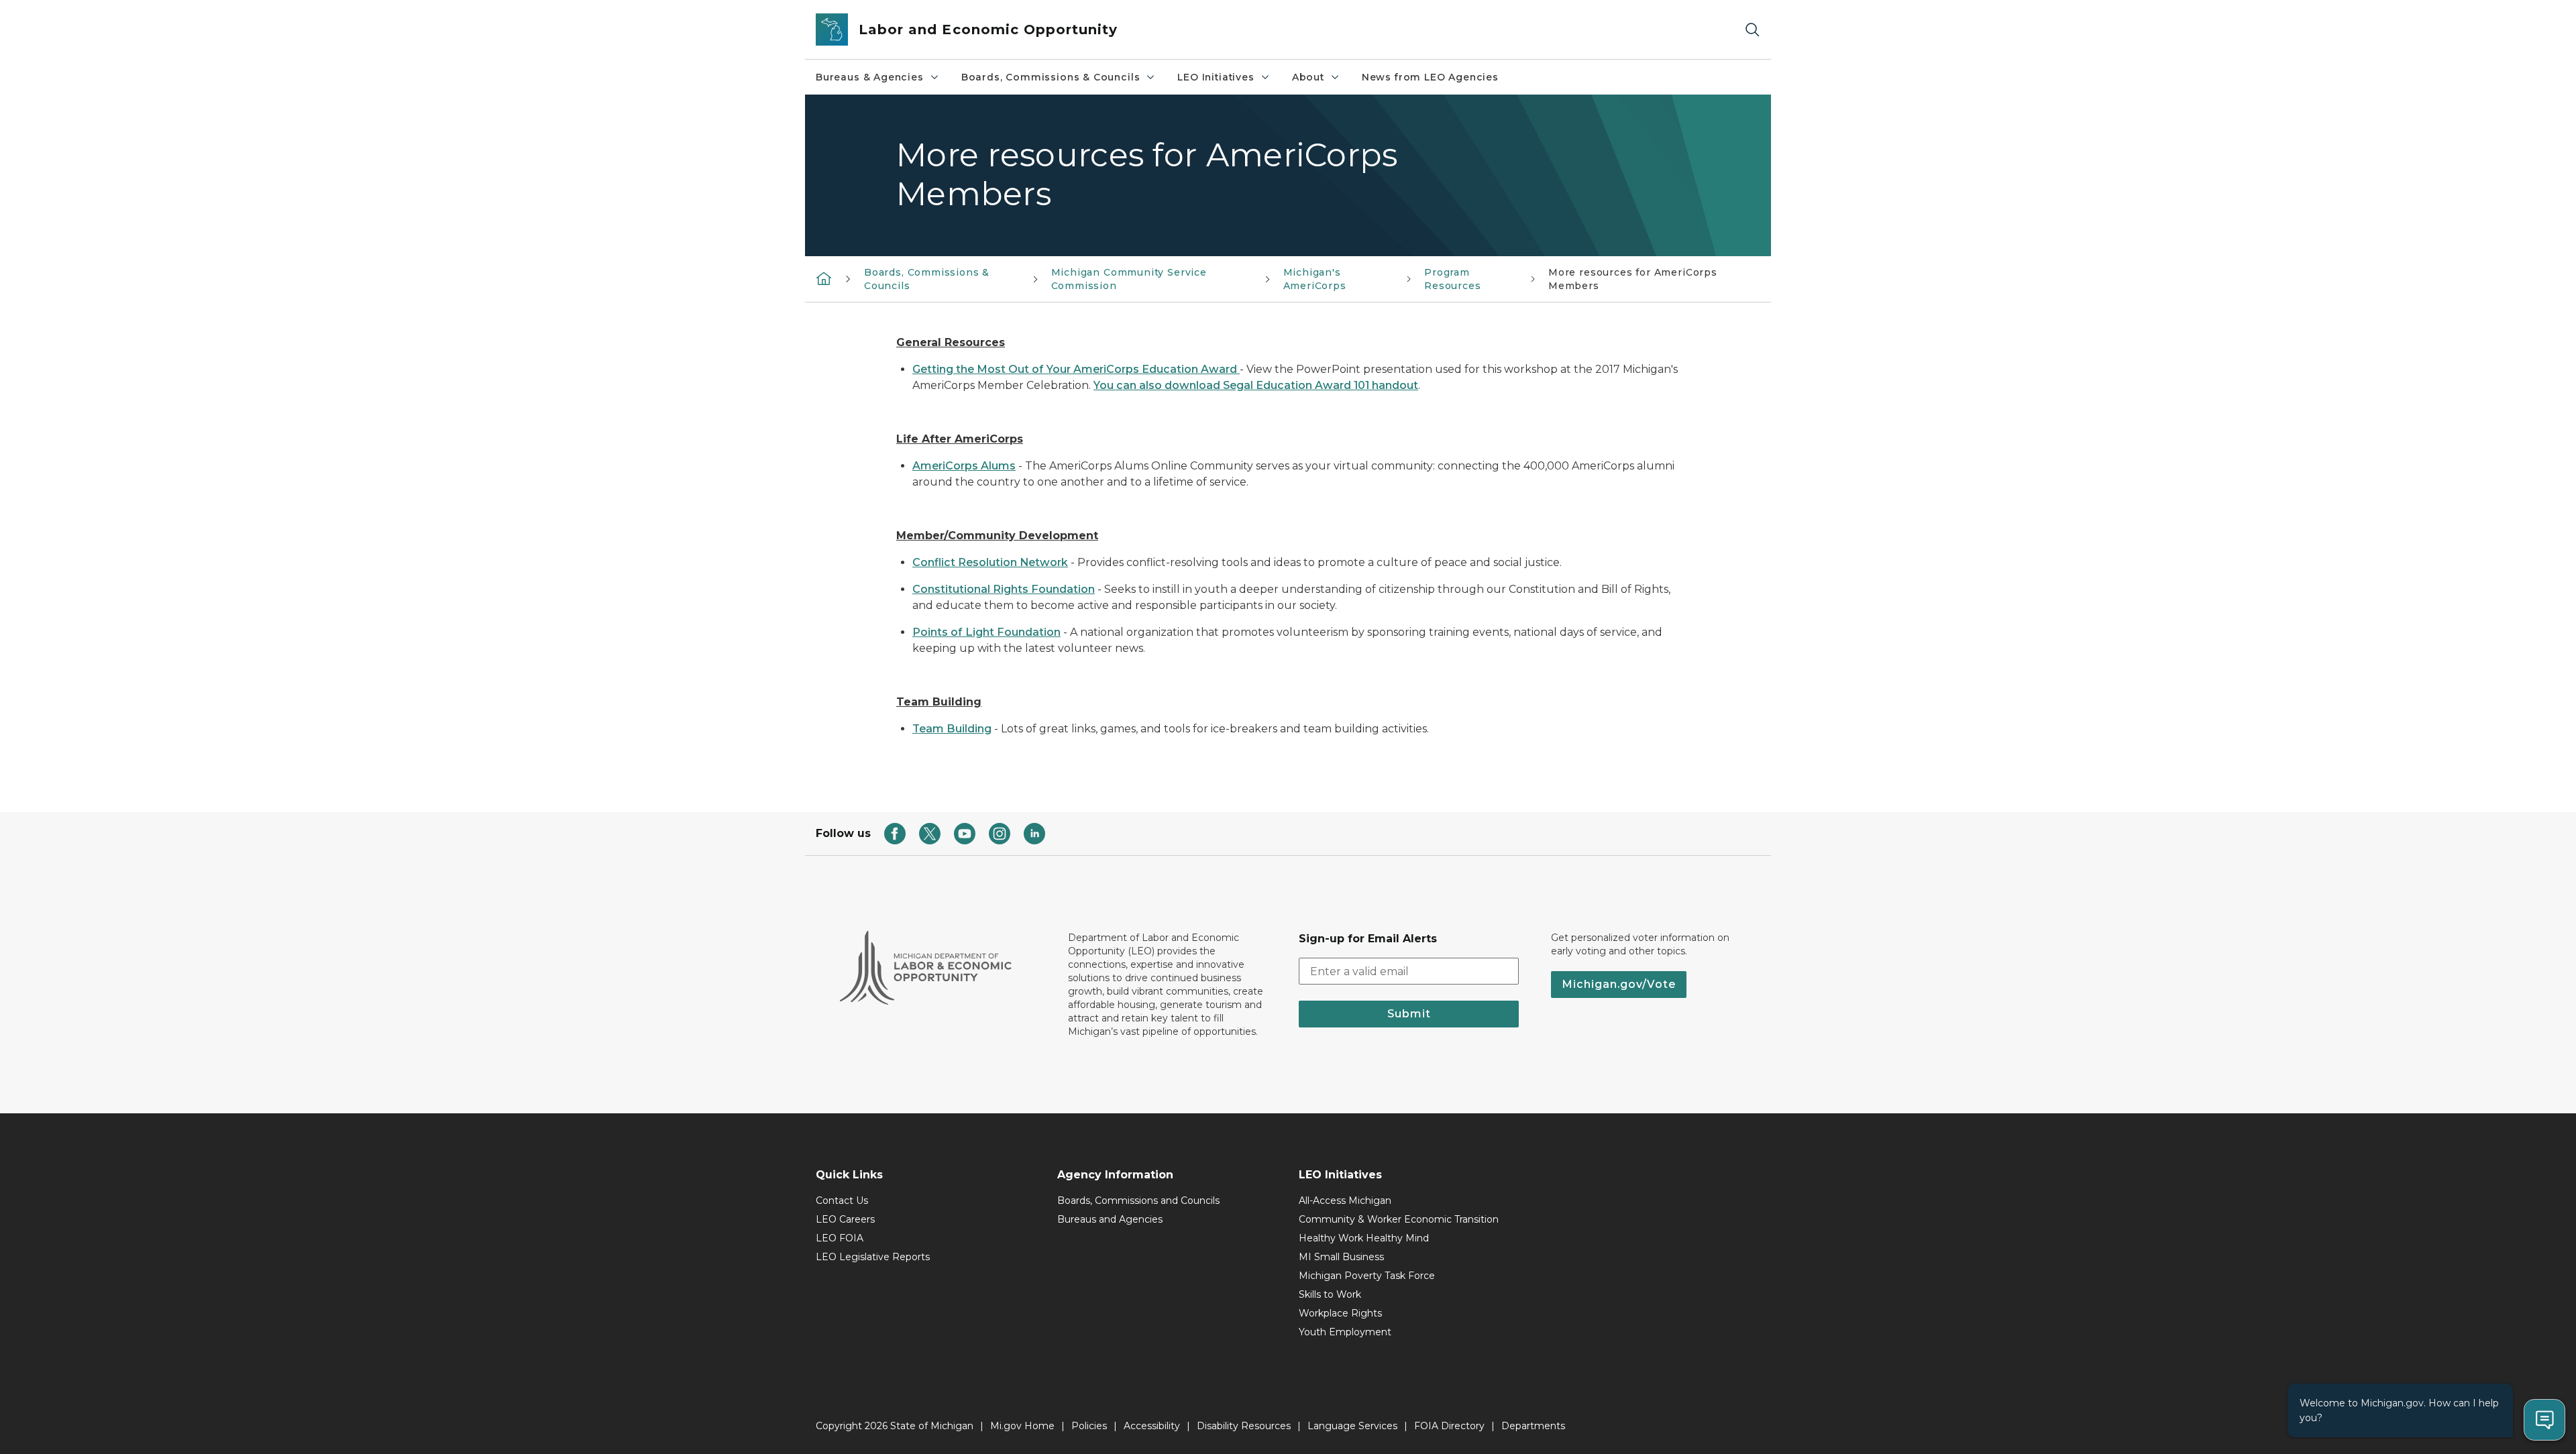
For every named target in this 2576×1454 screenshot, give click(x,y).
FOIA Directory (1449, 1426)
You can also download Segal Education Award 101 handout (1256, 385)
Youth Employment (1345, 1332)
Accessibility (1152, 1426)
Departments (1533, 1426)
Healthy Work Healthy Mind (1364, 1238)
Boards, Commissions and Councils (1138, 1200)
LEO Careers (845, 1219)
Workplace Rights (1340, 1313)
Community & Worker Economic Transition (1399, 1219)
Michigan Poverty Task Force (1367, 1276)
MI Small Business (1341, 1257)
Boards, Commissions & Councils (1051, 77)
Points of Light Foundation (986, 632)
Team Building (952, 729)
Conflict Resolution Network (990, 562)
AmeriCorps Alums (964, 466)
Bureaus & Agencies (870, 77)
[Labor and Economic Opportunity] (824, 278)
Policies (1089, 1426)
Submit (1409, 1014)
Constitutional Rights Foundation (1004, 589)
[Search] (1752, 30)
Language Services (1352, 1426)
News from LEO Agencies (1430, 77)
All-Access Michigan (1345, 1200)
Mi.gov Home (1022, 1426)
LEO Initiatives (1216, 77)
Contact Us (842, 1200)
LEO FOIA (840, 1238)
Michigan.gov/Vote (1619, 984)
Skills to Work (1330, 1294)
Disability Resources (1244, 1426)
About (1308, 77)
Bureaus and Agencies (1110, 1219)
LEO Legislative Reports (873, 1257)
